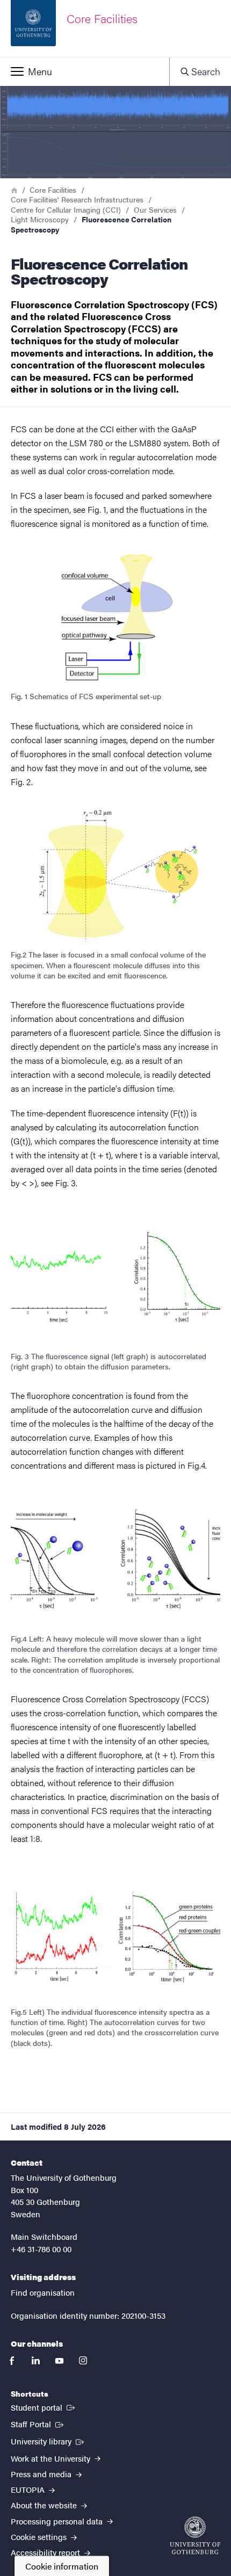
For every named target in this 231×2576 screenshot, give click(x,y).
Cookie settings (40, 2537)
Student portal (44, 2407)
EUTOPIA (29, 2489)
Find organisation (43, 2292)
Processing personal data (58, 2521)
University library (48, 2441)
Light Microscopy (40, 219)
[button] (85, 71)
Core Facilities (53, 190)
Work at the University (52, 2458)
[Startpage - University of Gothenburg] (195, 2535)
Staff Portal (38, 2423)
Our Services (155, 209)
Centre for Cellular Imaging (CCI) (66, 209)
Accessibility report (46, 2552)
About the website (45, 2505)
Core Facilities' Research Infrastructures (77, 199)
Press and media (42, 2474)
